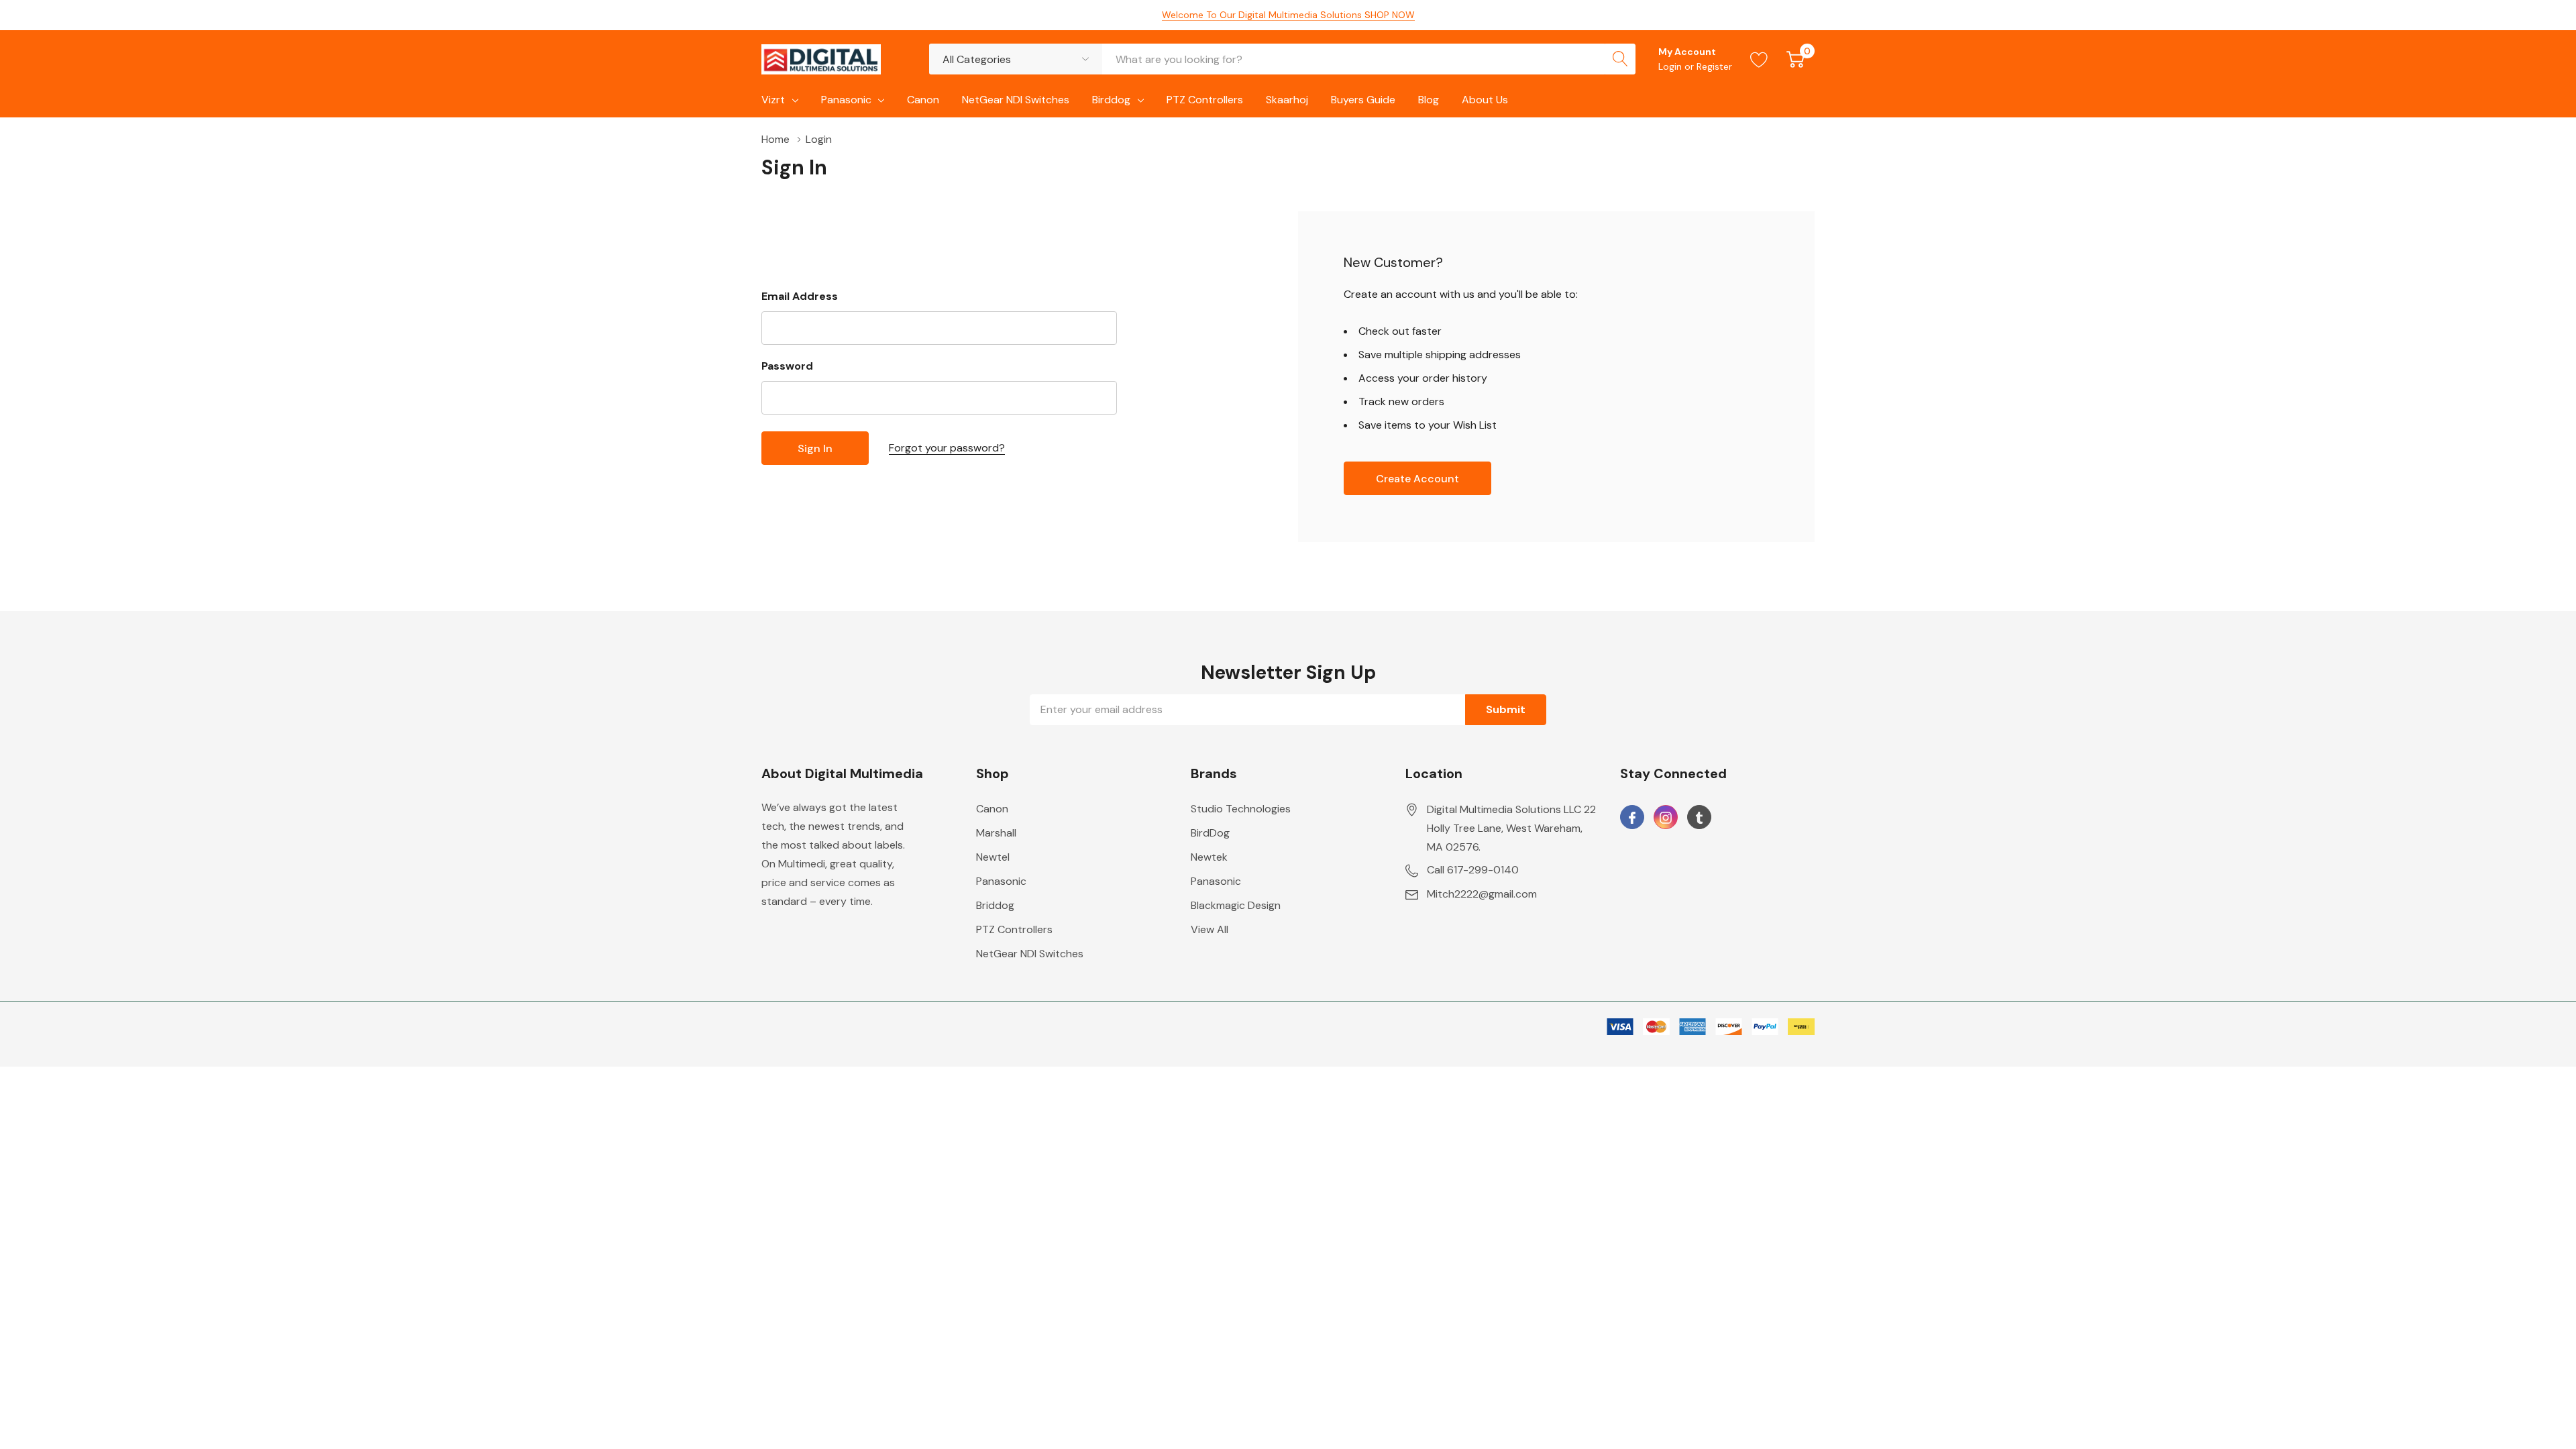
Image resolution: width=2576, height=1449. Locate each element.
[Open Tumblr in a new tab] (1699, 818)
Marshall (996, 833)
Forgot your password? (947, 448)
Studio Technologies (1241, 809)
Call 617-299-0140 (1473, 870)
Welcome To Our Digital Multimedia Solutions (1288, 15)
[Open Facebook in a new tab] (1632, 818)
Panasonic (846, 100)
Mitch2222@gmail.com (1482, 894)
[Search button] (1620, 59)
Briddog (995, 905)
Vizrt (773, 100)
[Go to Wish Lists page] (1759, 59)
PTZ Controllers (1014, 929)
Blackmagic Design (1236, 905)
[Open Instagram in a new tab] (1666, 818)
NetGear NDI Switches (1030, 954)
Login (1671, 66)
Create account (1417, 479)
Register (1714, 66)
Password (787, 366)
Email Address (800, 296)
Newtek (1209, 857)
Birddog (1111, 100)
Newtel (993, 857)
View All (1210, 929)
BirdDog (1210, 833)
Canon (992, 809)
